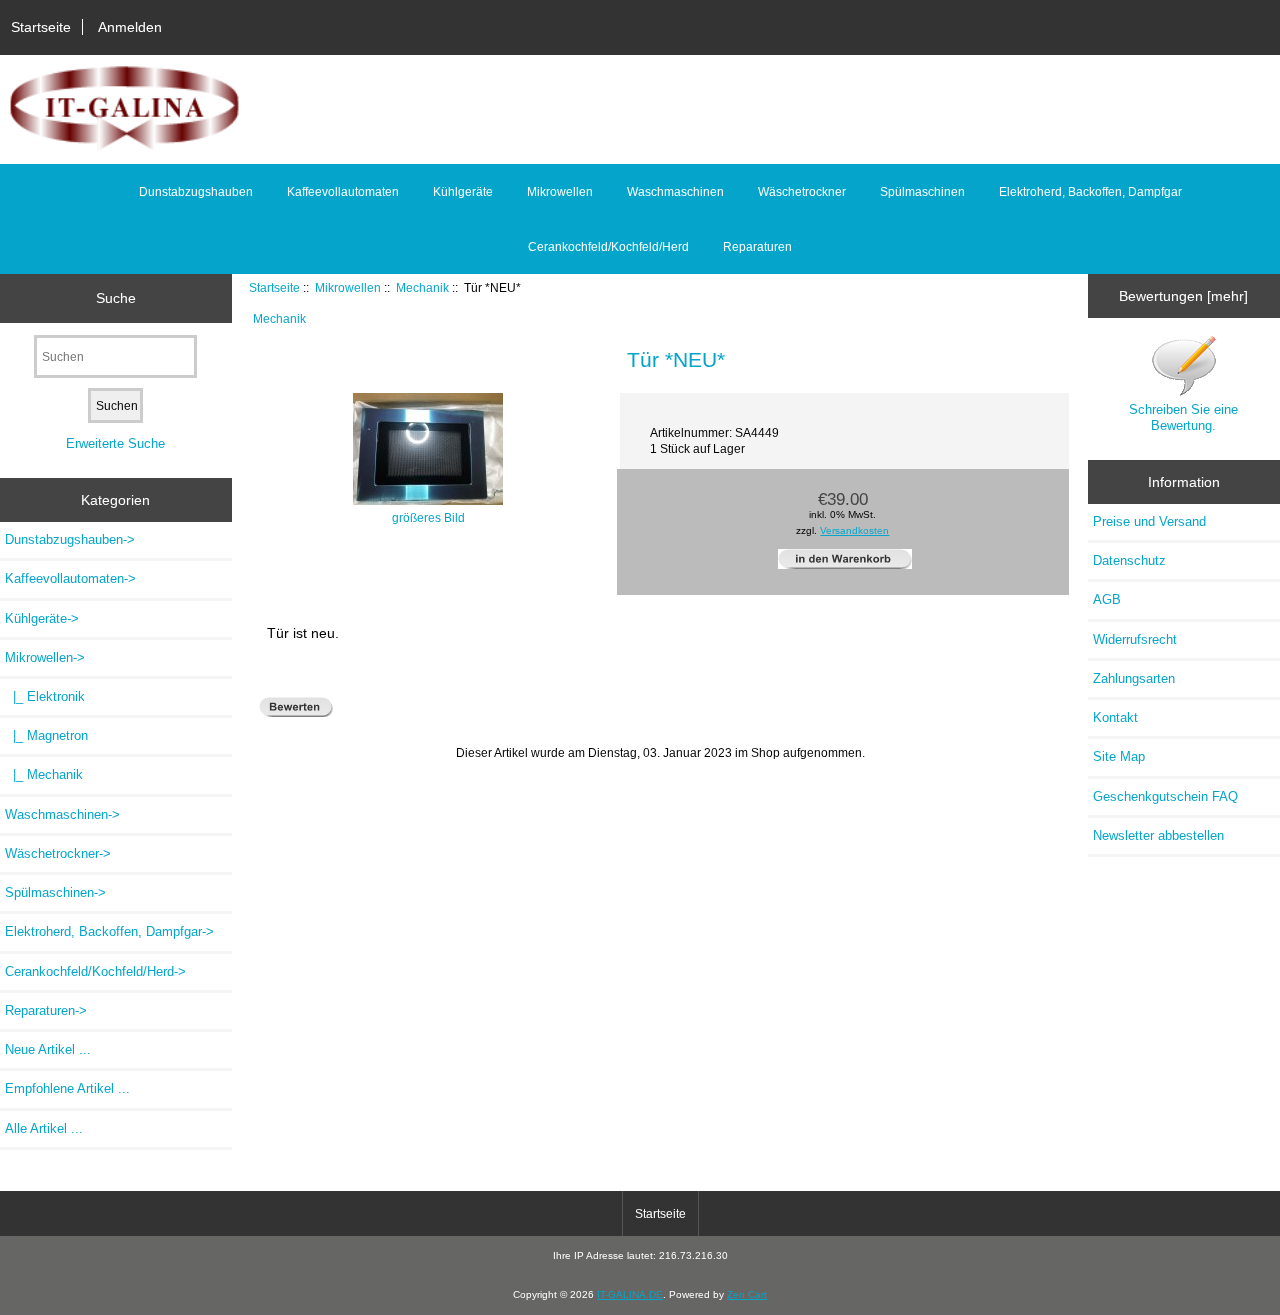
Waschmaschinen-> (62, 814)
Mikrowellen (348, 287)
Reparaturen (757, 247)
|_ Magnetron (46, 735)
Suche (116, 298)
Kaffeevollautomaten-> (70, 578)
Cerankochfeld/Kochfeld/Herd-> (95, 971)
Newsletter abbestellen (1158, 835)
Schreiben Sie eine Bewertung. (1183, 417)
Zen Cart (747, 1294)
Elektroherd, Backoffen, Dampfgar (1090, 192)
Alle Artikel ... (44, 1128)
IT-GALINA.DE (630, 1294)
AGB (1107, 599)
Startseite (41, 27)
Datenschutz (1129, 560)
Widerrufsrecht (1135, 639)
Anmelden (130, 27)
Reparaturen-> (46, 1010)
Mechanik (422, 287)
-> (45, 657)
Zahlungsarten (1134, 678)
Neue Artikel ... (48, 1049)
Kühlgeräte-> (42, 618)
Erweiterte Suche (115, 443)
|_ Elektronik (45, 696)
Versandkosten (854, 530)
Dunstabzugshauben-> (70, 539)
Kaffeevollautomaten (343, 192)
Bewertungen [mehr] (1183, 296)
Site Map (1119, 756)
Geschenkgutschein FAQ (1165, 796)
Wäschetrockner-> (58, 853)
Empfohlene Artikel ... (67, 1088)
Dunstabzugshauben (196, 192)
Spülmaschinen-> (55, 892)
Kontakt (1115, 717)
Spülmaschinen (922, 192)
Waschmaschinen (675, 192)
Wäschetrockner (802, 192)
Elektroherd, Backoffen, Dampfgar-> (109, 931)
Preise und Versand (1149, 521)
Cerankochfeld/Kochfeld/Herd (608, 247)
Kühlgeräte (463, 192)
